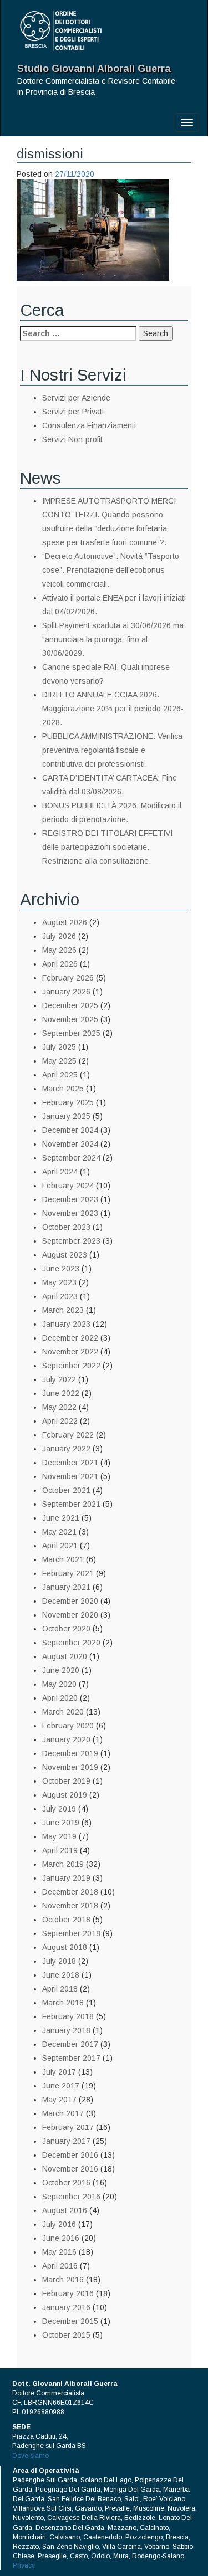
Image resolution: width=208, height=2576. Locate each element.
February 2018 (68, 2016)
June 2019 (61, 1823)
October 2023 (66, 1227)
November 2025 (70, 1019)
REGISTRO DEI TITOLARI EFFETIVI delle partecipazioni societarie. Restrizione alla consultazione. (107, 847)
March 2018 (63, 2003)
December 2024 (70, 1130)
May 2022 (59, 1407)
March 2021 (63, 1559)
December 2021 (70, 1463)
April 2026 (60, 964)
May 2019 (59, 1836)
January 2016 (66, 2307)
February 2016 (68, 2293)
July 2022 (59, 1379)
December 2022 (70, 1338)
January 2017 (66, 2141)
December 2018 (70, 1892)
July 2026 (59, 936)
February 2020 (68, 1726)
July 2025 (59, 1047)
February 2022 (68, 1435)
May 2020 (59, 1684)
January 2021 (66, 1587)
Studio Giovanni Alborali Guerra (94, 69)
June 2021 (61, 1518)
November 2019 (70, 1767)
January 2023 (66, 1324)
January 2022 (66, 1449)
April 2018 (60, 1989)
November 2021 (70, 1476)
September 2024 (71, 1158)
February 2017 (68, 2127)
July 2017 (59, 2072)
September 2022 (71, 1366)
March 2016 (63, 2280)
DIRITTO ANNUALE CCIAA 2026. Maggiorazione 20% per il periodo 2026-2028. (113, 709)
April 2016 (60, 2266)
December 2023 (70, 1199)
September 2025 (71, 1033)
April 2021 (60, 1546)
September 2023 (71, 1241)
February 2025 (68, 1102)
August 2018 (65, 1947)
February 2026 (68, 978)
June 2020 (61, 1670)
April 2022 (60, 1421)
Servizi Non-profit (72, 439)
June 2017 (61, 2086)
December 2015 (70, 2321)
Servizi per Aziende (76, 398)
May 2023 (59, 1282)
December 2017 (70, 2044)
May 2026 (59, 950)
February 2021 (68, 1573)
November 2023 (70, 1213)
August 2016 (65, 2210)
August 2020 (65, 1656)
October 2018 (66, 1920)
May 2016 (59, 2252)
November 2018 (70, 1906)
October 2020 (66, 1629)
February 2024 (68, 1186)
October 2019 (66, 1781)
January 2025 (66, 1116)
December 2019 (70, 1753)
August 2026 (65, 922)
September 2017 (71, 2058)
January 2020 (66, 1739)
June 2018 (61, 1975)
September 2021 (71, 1504)
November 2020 (70, 1615)
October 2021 (66, 1490)
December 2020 (70, 1601)
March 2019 (63, 1864)
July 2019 (59, 1809)
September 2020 (71, 1643)
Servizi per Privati (73, 412)
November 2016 (70, 2169)
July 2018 (59, 1961)
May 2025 (59, 1061)
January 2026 (66, 992)
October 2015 (66, 2335)
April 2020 (60, 1698)
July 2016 (59, 2224)
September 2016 (71, 2197)
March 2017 (63, 2113)
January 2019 (66, 1878)
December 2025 (70, 1005)
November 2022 (70, 1352)
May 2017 (59, 2100)
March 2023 (63, 1310)
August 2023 (65, 1255)
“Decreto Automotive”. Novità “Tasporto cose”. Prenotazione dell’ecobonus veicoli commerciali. (111, 570)
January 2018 (66, 2030)
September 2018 (71, 1933)
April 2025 (60, 1075)
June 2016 (61, 2238)
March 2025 (63, 1089)
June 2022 (61, 1393)
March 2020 (63, 1712)
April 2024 (60, 1172)
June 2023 (61, 1269)
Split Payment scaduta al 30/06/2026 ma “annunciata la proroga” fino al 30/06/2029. (113, 639)
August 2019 (65, 1795)
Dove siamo (31, 2456)
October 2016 (66, 2183)
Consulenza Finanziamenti (89, 425)
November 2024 (70, 1144)
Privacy (24, 2565)
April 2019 (60, 1850)
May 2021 (59, 1532)
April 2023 (60, 1296)
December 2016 (70, 2155)
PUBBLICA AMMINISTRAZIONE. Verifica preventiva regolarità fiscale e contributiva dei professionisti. (112, 750)
